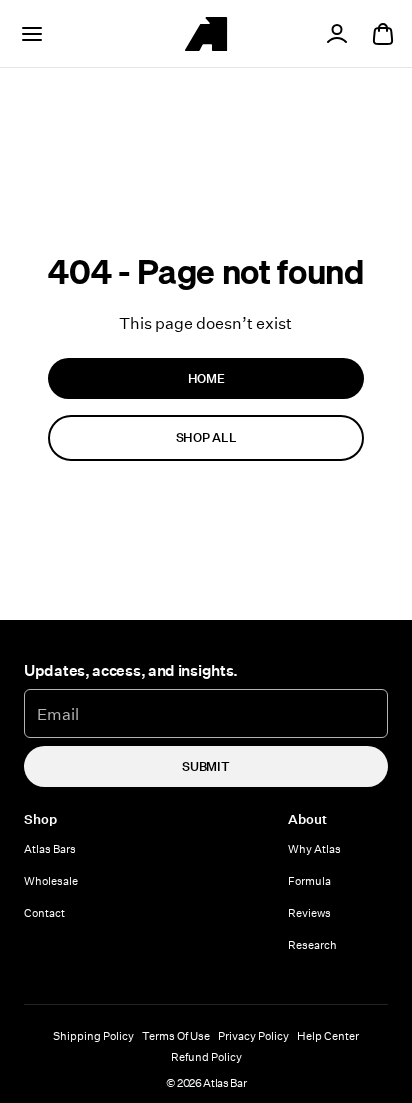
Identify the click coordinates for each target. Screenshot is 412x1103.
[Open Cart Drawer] (383, 34)
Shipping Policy (93, 1035)
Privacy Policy (253, 1035)
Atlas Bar (224, 1082)
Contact (44, 912)
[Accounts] (337, 34)
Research (312, 944)
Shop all (206, 437)
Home (206, 378)
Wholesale (51, 880)
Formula (309, 880)
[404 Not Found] (206, 34)
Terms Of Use (176, 1035)
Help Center (328, 1035)
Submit (205, 766)
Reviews (309, 912)
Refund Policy (206, 1056)
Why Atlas (314, 848)
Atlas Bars (50, 848)
